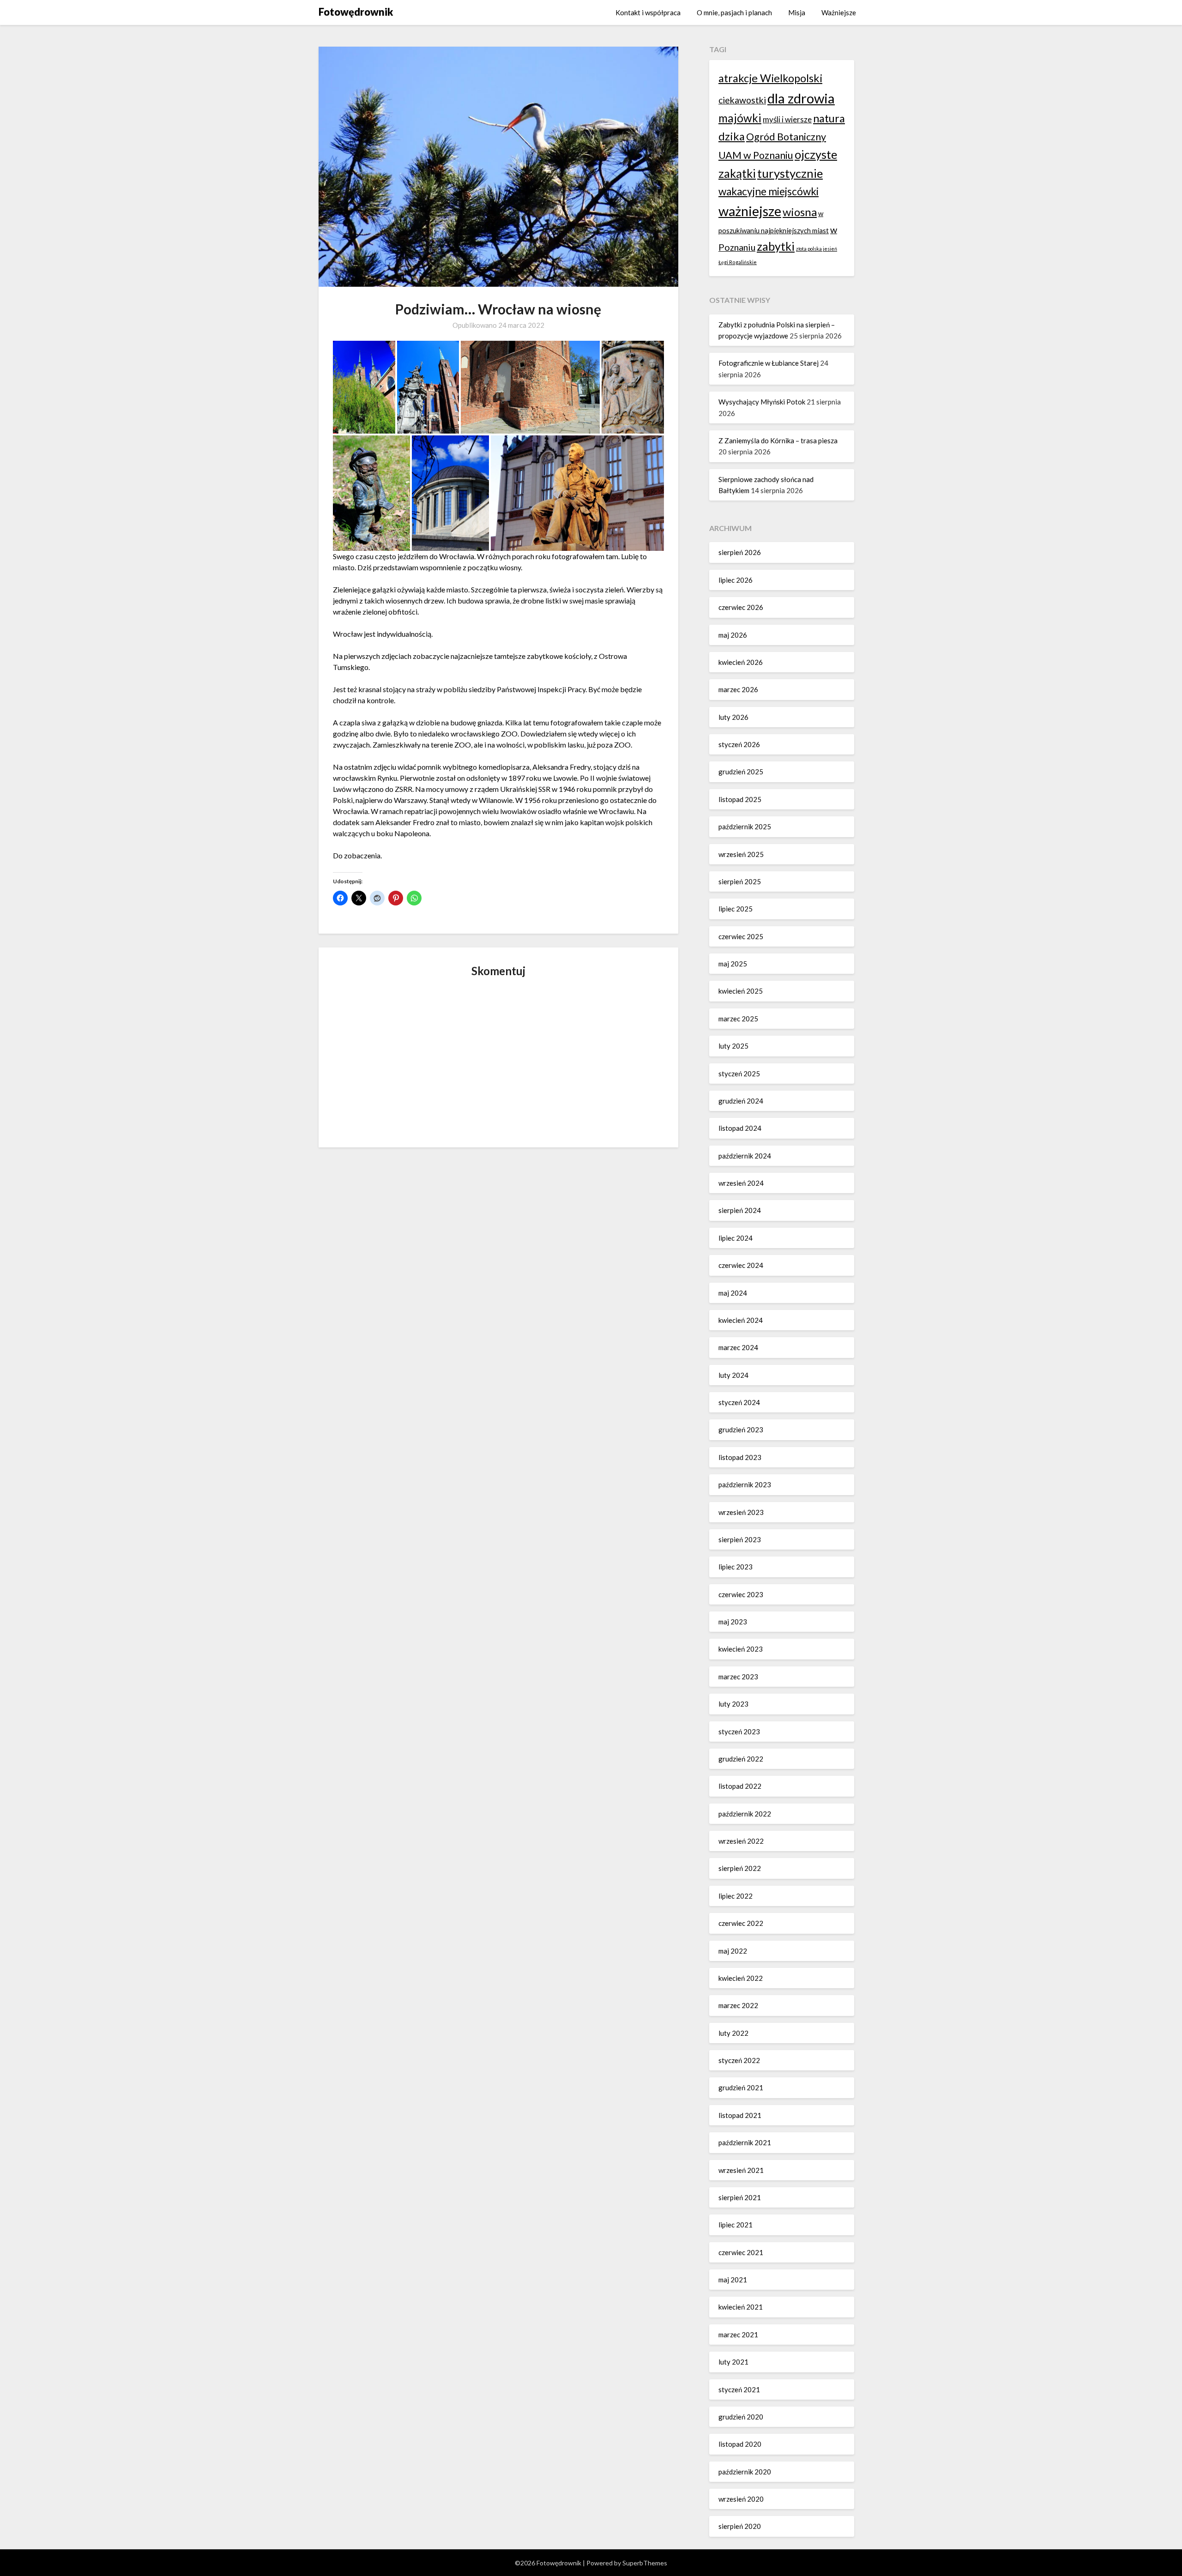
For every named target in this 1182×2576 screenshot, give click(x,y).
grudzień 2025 (741, 772)
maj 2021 (733, 2280)
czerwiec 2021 (741, 2252)
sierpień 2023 (740, 1539)
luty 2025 (733, 1046)
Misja (797, 12)
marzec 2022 (738, 2005)
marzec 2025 (738, 1019)
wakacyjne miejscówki (769, 191)
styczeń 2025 (739, 1074)
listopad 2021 (740, 2115)
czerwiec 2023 (741, 1594)
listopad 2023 (740, 1457)
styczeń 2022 (739, 2060)
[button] (364, 387)
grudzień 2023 (741, 1430)
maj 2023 (733, 1622)
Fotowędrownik (356, 12)
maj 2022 (733, 1951)
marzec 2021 (738, 2335)
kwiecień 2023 (741, 1649)
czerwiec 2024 (741, 1265)
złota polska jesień (817, 249)
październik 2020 (745, 2472)
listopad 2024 (740, 1128)
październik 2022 (745, 1814)
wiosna (800, 212)
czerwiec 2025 (741, 936)
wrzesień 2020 (741, 2499)
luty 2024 (733, 1375)
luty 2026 (733, 717)
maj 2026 (733, 635)
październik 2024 (745, 1156)
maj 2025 (733, 964)
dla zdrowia (801, 98)
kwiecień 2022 (741, 1978)
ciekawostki (742, 100)
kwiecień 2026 (741, 662)
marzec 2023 (738, 1677)
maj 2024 (733, 1293)
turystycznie (790, 173)
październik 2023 (745, 1484)
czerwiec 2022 (741, 1923)
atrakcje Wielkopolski (770, 78)
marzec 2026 (738, 689)
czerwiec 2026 (741, 607)
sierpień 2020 (740, 2526)
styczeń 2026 (739, 744)
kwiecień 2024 (741, 1320)
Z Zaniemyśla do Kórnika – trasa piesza (778, 440)
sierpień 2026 (740, 552)
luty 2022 (733, 2033)
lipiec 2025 (736, 909)
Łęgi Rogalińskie (738, 262)
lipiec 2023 (736, 1567)
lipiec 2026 (736, 580)
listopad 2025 (740, 799)
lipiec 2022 (736, 1896)
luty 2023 (733, 1704)
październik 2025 (745, 826)
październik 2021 (745, 2142)
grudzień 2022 (741, 1759)
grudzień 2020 (741, 2417)
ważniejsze (750, 211)
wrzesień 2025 (741, 854)
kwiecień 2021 (741, 2307)
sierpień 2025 (740, 881)
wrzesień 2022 (741, 1841)
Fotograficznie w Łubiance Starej (769, 363)
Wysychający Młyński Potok (762, 402)
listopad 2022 (740, 1786)
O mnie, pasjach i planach (734, 12)
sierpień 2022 (740, 1868)
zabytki (776, 246)
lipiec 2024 (736, 1238)
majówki (740, 118)
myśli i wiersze (787, 119)
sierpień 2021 (740, 2197)
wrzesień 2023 (741, 1512)
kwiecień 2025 (741, 991)
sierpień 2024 (740, 1210)
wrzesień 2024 (741, 1183)
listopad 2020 (740, 2444)
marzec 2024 (738, 1347)
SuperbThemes (645, 2563)
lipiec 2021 (736, 2225)
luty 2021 (733, 2362)
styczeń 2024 (739, 1402)
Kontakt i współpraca (648, 12)
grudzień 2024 (741, 1101)
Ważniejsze (839, 12)
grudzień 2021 (741, 2087)
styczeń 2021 (739, 2389)
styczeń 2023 (739, 1731)
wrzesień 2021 (741, 2170)
